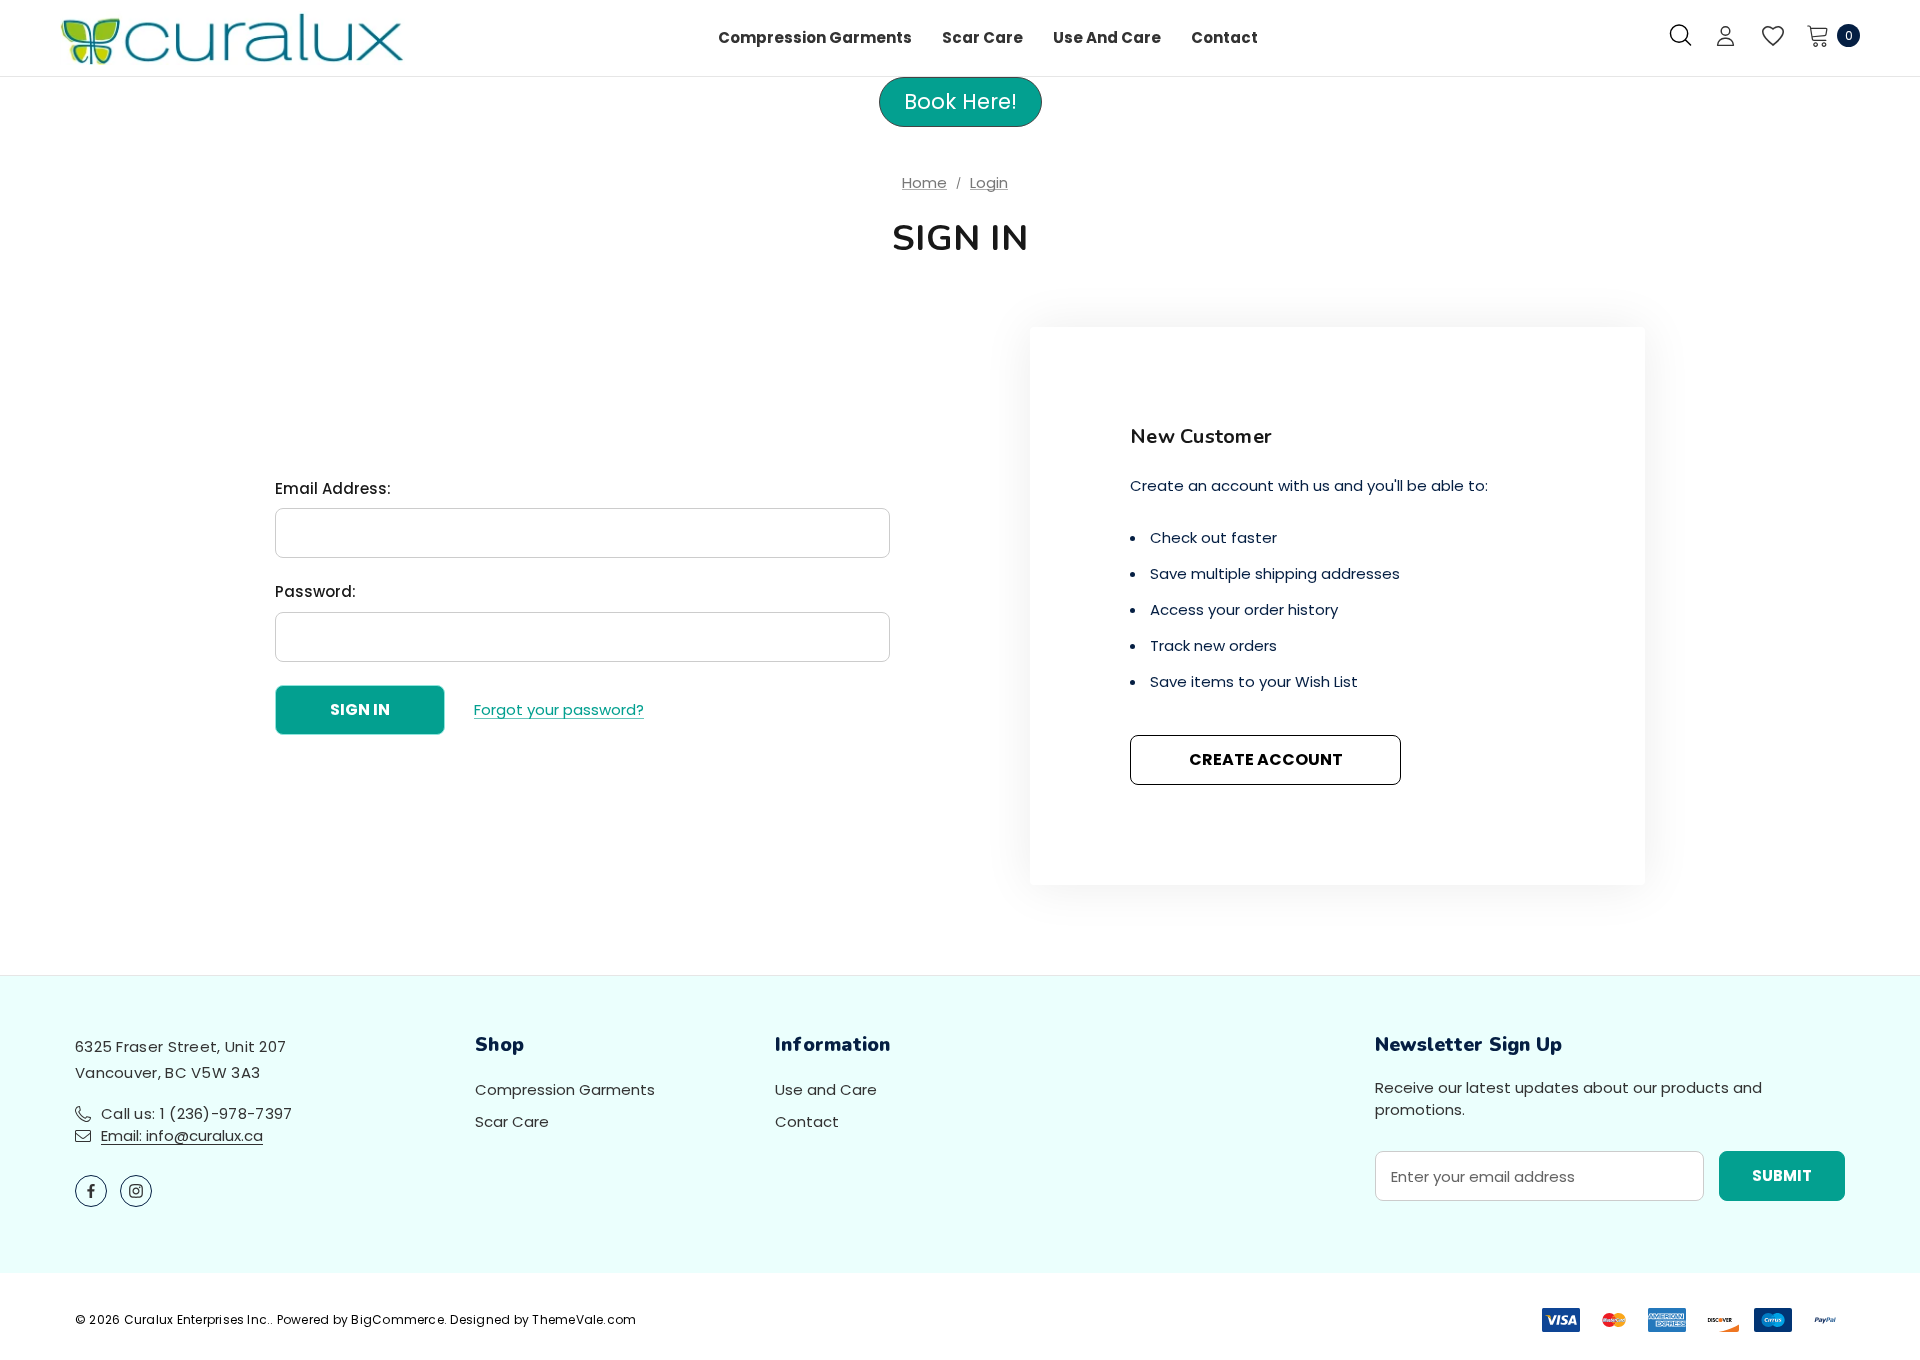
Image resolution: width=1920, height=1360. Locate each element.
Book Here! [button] (960, 101)
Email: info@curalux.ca (182, 1135)
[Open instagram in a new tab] (136, 1191)
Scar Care (512, 1121)
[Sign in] (1725, 38)
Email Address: (333, 488)
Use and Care (826, 1089)
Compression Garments (565, 1089)
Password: (315, 591)
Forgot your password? (559, 710)
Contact (807, 1121)
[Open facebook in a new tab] (91, 1191)
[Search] (1680, 35)
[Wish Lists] (1771, 36)
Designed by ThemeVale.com (543, 1319)
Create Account (1266, 759)
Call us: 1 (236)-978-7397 (197, 1113)
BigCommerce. (400, 1319)
